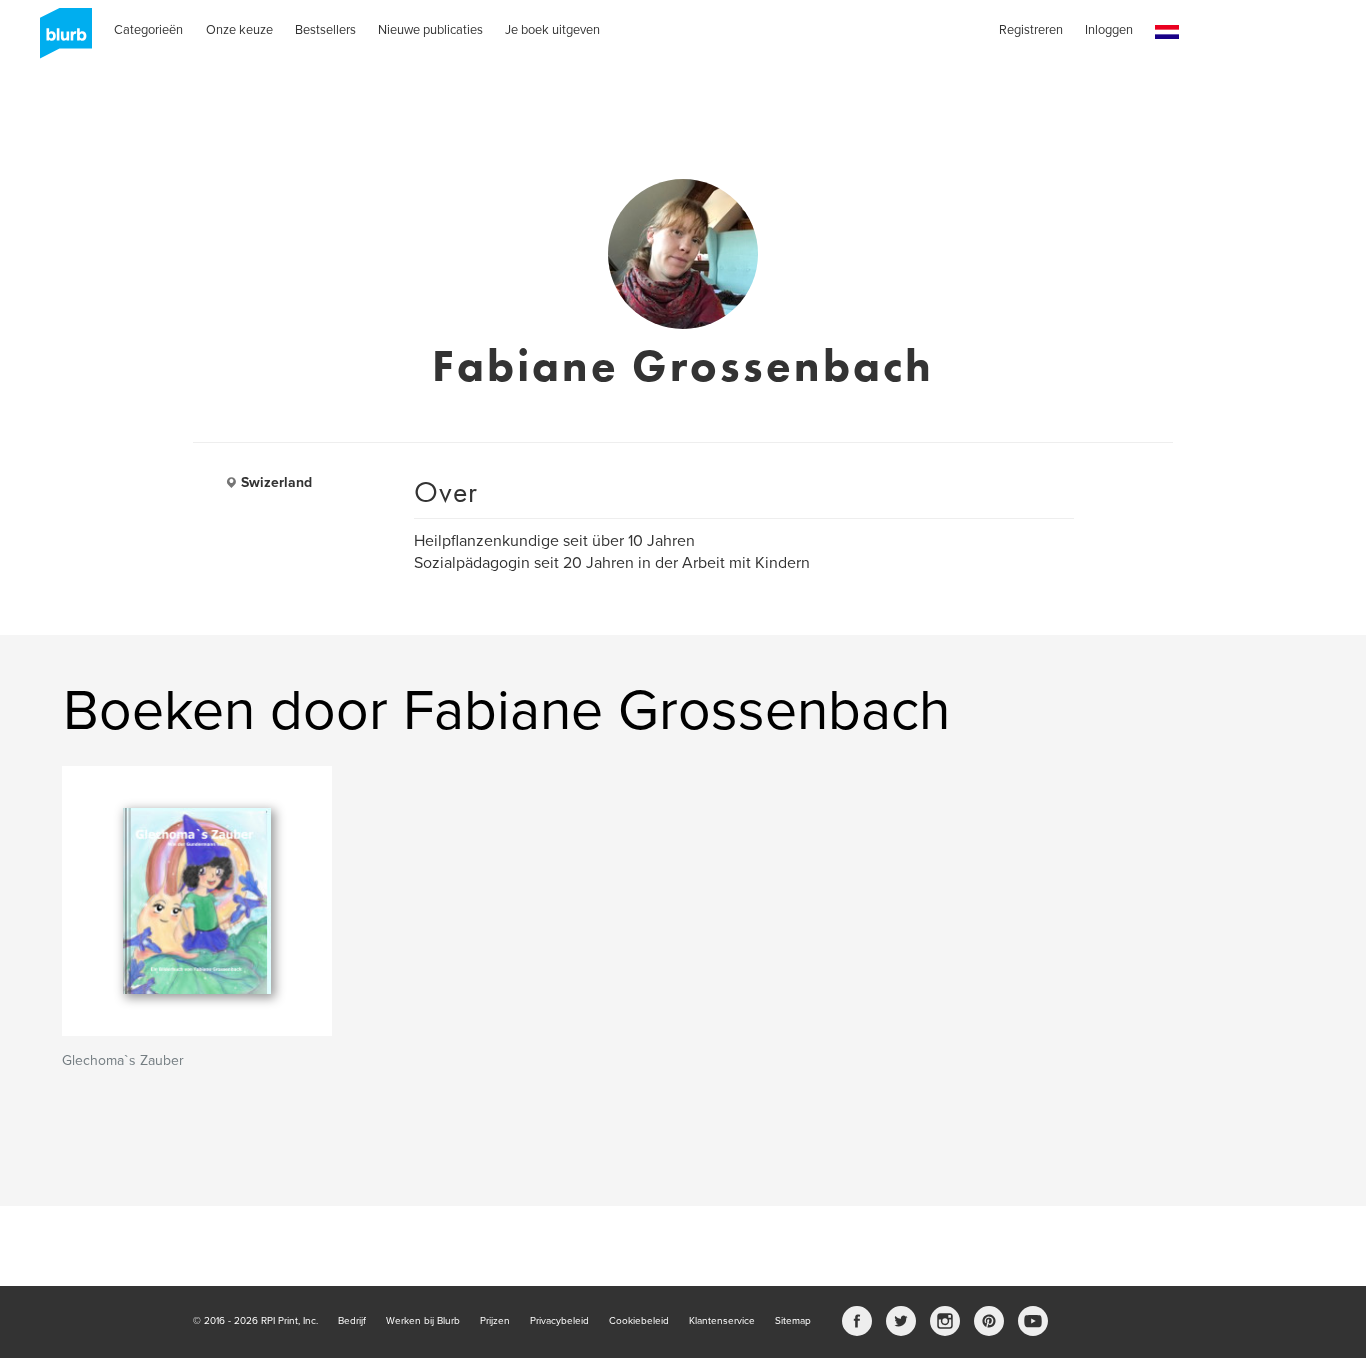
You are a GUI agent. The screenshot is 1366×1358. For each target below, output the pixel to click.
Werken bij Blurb (423, 1321)
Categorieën (148, 30)
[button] (1167, 32)
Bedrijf (352, 1321)
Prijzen (495, 1321)
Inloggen (1109, 30)
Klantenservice (722, 1321)
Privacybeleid (559, 1321)
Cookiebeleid (639, 1321)
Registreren (1031, 30)
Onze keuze (239, 30)
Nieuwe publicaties (430, 30)
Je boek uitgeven (552, 30)
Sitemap (793, 1321)
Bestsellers (325, 30)
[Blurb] (60, 40)
